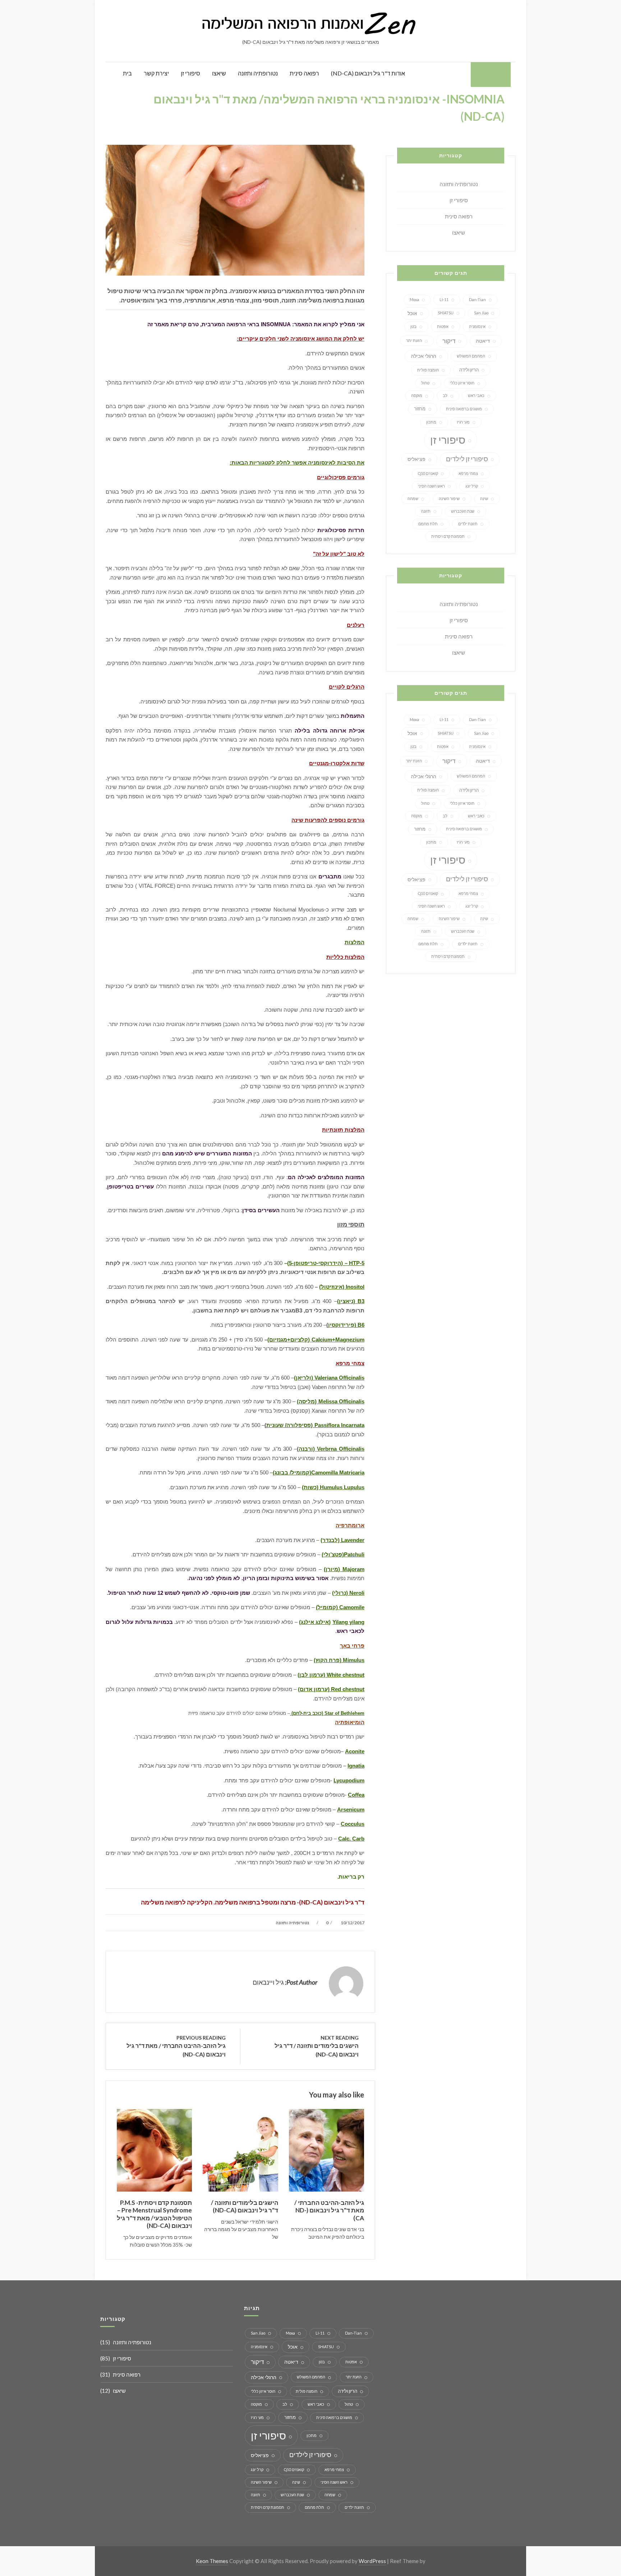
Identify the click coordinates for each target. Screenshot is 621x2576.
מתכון (431, 422)
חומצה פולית (428, 370)
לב (445, 395)
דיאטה (483, 341)
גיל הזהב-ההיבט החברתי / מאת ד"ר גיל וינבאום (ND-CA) (329, 2210)
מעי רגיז (463, 422)
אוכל (412, 313)
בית (127, 73)
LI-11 (444, 299)
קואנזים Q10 (428, 473)
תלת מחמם (428, 524)
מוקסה (417, 395)
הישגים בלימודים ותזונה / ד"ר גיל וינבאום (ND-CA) (245, 2206)
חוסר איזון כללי (462, 383)
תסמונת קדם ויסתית (448, 536)
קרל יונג (472, 486)
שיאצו (219, 73)
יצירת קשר (156, 73)
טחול (425, 383)
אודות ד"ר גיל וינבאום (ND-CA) (368, 73)
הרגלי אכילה (424, 356)
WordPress (372, 2561)
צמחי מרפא (468, 473)
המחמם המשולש (471, 356)
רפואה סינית (304, 73)
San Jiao (481, 313)
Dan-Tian (477, 299)
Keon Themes (212, 2561)
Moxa (414, 299)
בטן (413, 326)
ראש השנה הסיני (431, 486)
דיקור (449, 341)
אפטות (443, 326)
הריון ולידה (469, 370)
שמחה (413, 498)
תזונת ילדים (468, 524)
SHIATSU (446, 313)
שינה (484, 498)
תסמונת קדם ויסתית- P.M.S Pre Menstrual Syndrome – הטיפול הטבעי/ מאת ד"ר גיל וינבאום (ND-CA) (154, 2214)
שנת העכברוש (463, 511)
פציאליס (417, 459)
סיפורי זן (190, 73)
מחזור (420, 408)
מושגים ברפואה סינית (464, 409)
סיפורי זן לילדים (467, 459)
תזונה (426, 511)
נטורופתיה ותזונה (258, 73)
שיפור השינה (449, 498)
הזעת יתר (414, 340)
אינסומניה (477, 326)
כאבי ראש (476, 395)
